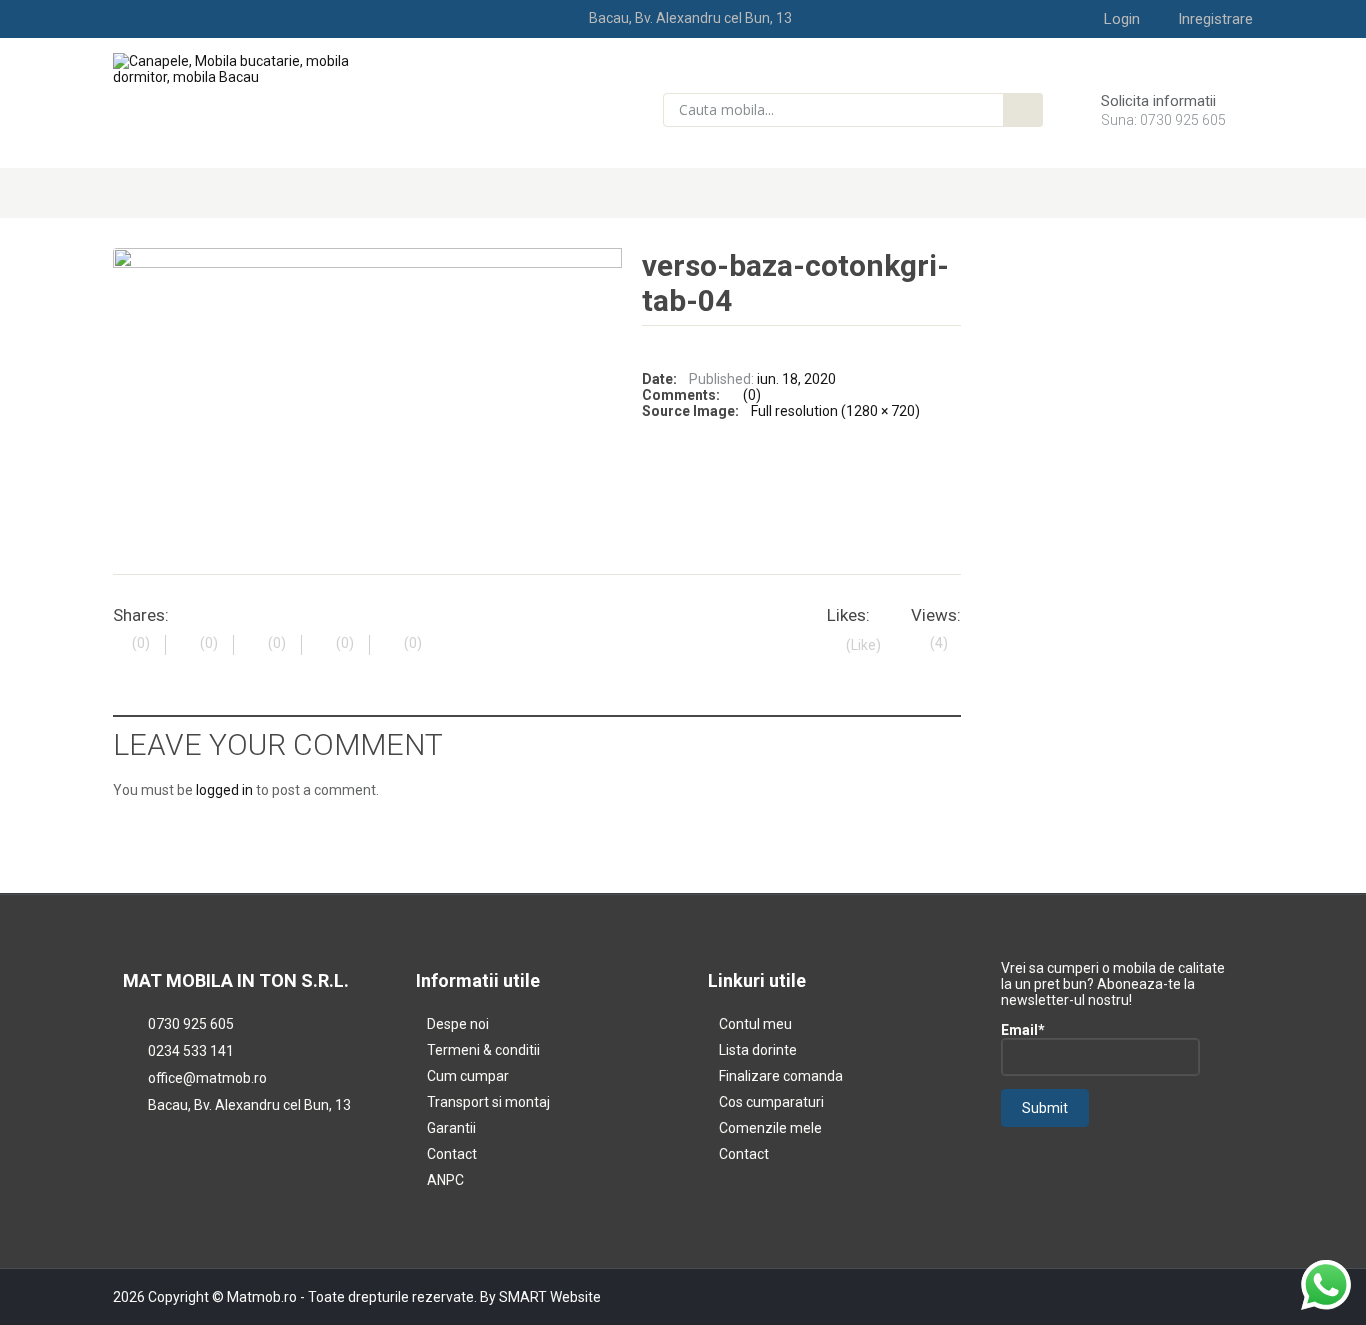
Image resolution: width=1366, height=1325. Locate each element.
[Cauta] (1023, 110)
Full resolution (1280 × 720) (835, 411)
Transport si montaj (488, 1102)
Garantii (451, 1128)
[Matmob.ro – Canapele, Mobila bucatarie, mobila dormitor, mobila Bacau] (244, 68)
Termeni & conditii (483, 1050)
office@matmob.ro (207, 1078)
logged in (224, 790)
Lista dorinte (758, 1050)
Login (1122, 19)
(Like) (863, 645)
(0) (752, 395)
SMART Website (550, 1297)
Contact (452, 1154)
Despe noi (458, 1024)
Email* (1023, 1030)
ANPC (445, 1180)
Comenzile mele (770, 1128)
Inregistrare (1215, 19)
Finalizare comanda (781, 1076)
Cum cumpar (468, 1076)
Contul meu (755, 1024)
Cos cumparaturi (771, 1102)
